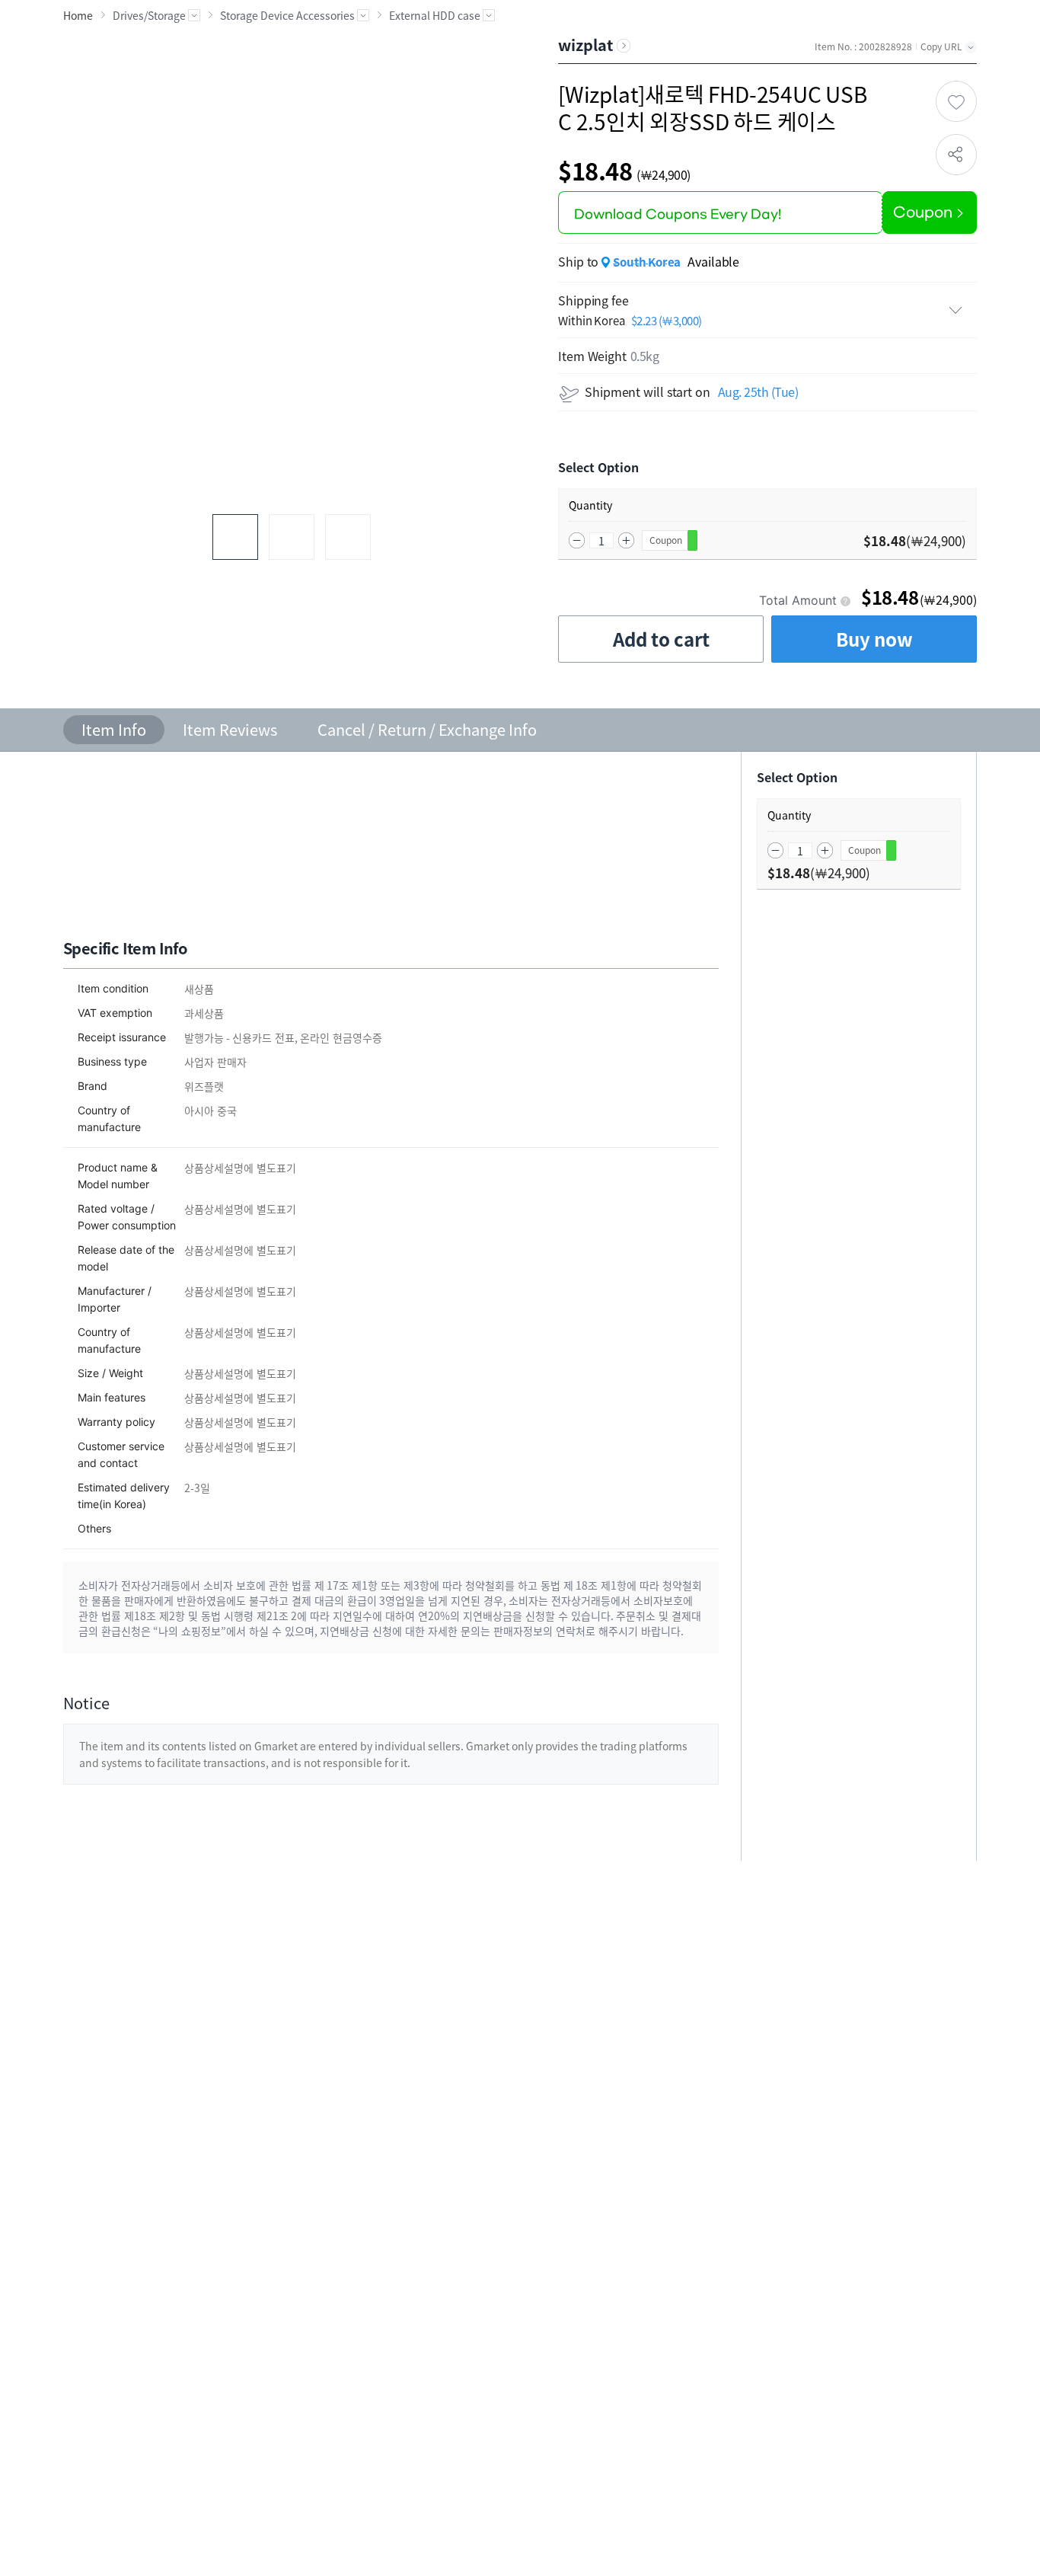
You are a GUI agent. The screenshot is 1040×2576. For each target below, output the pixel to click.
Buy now (874, 639)
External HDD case (435, 15)
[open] (767, 310)
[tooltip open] (845, 601)
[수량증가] (626, 540)
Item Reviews (230, 729)
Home (78, 15)
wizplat (585, 45)
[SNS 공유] (956, 155)
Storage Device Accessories (287, 15)
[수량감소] (577, 540)
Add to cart (661, 639)
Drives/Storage (149, 15)
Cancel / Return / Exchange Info (427, 729)
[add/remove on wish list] (956, 101)
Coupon (666, 540)
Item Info (114, 729)
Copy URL (941, 46)
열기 (194, 15)
